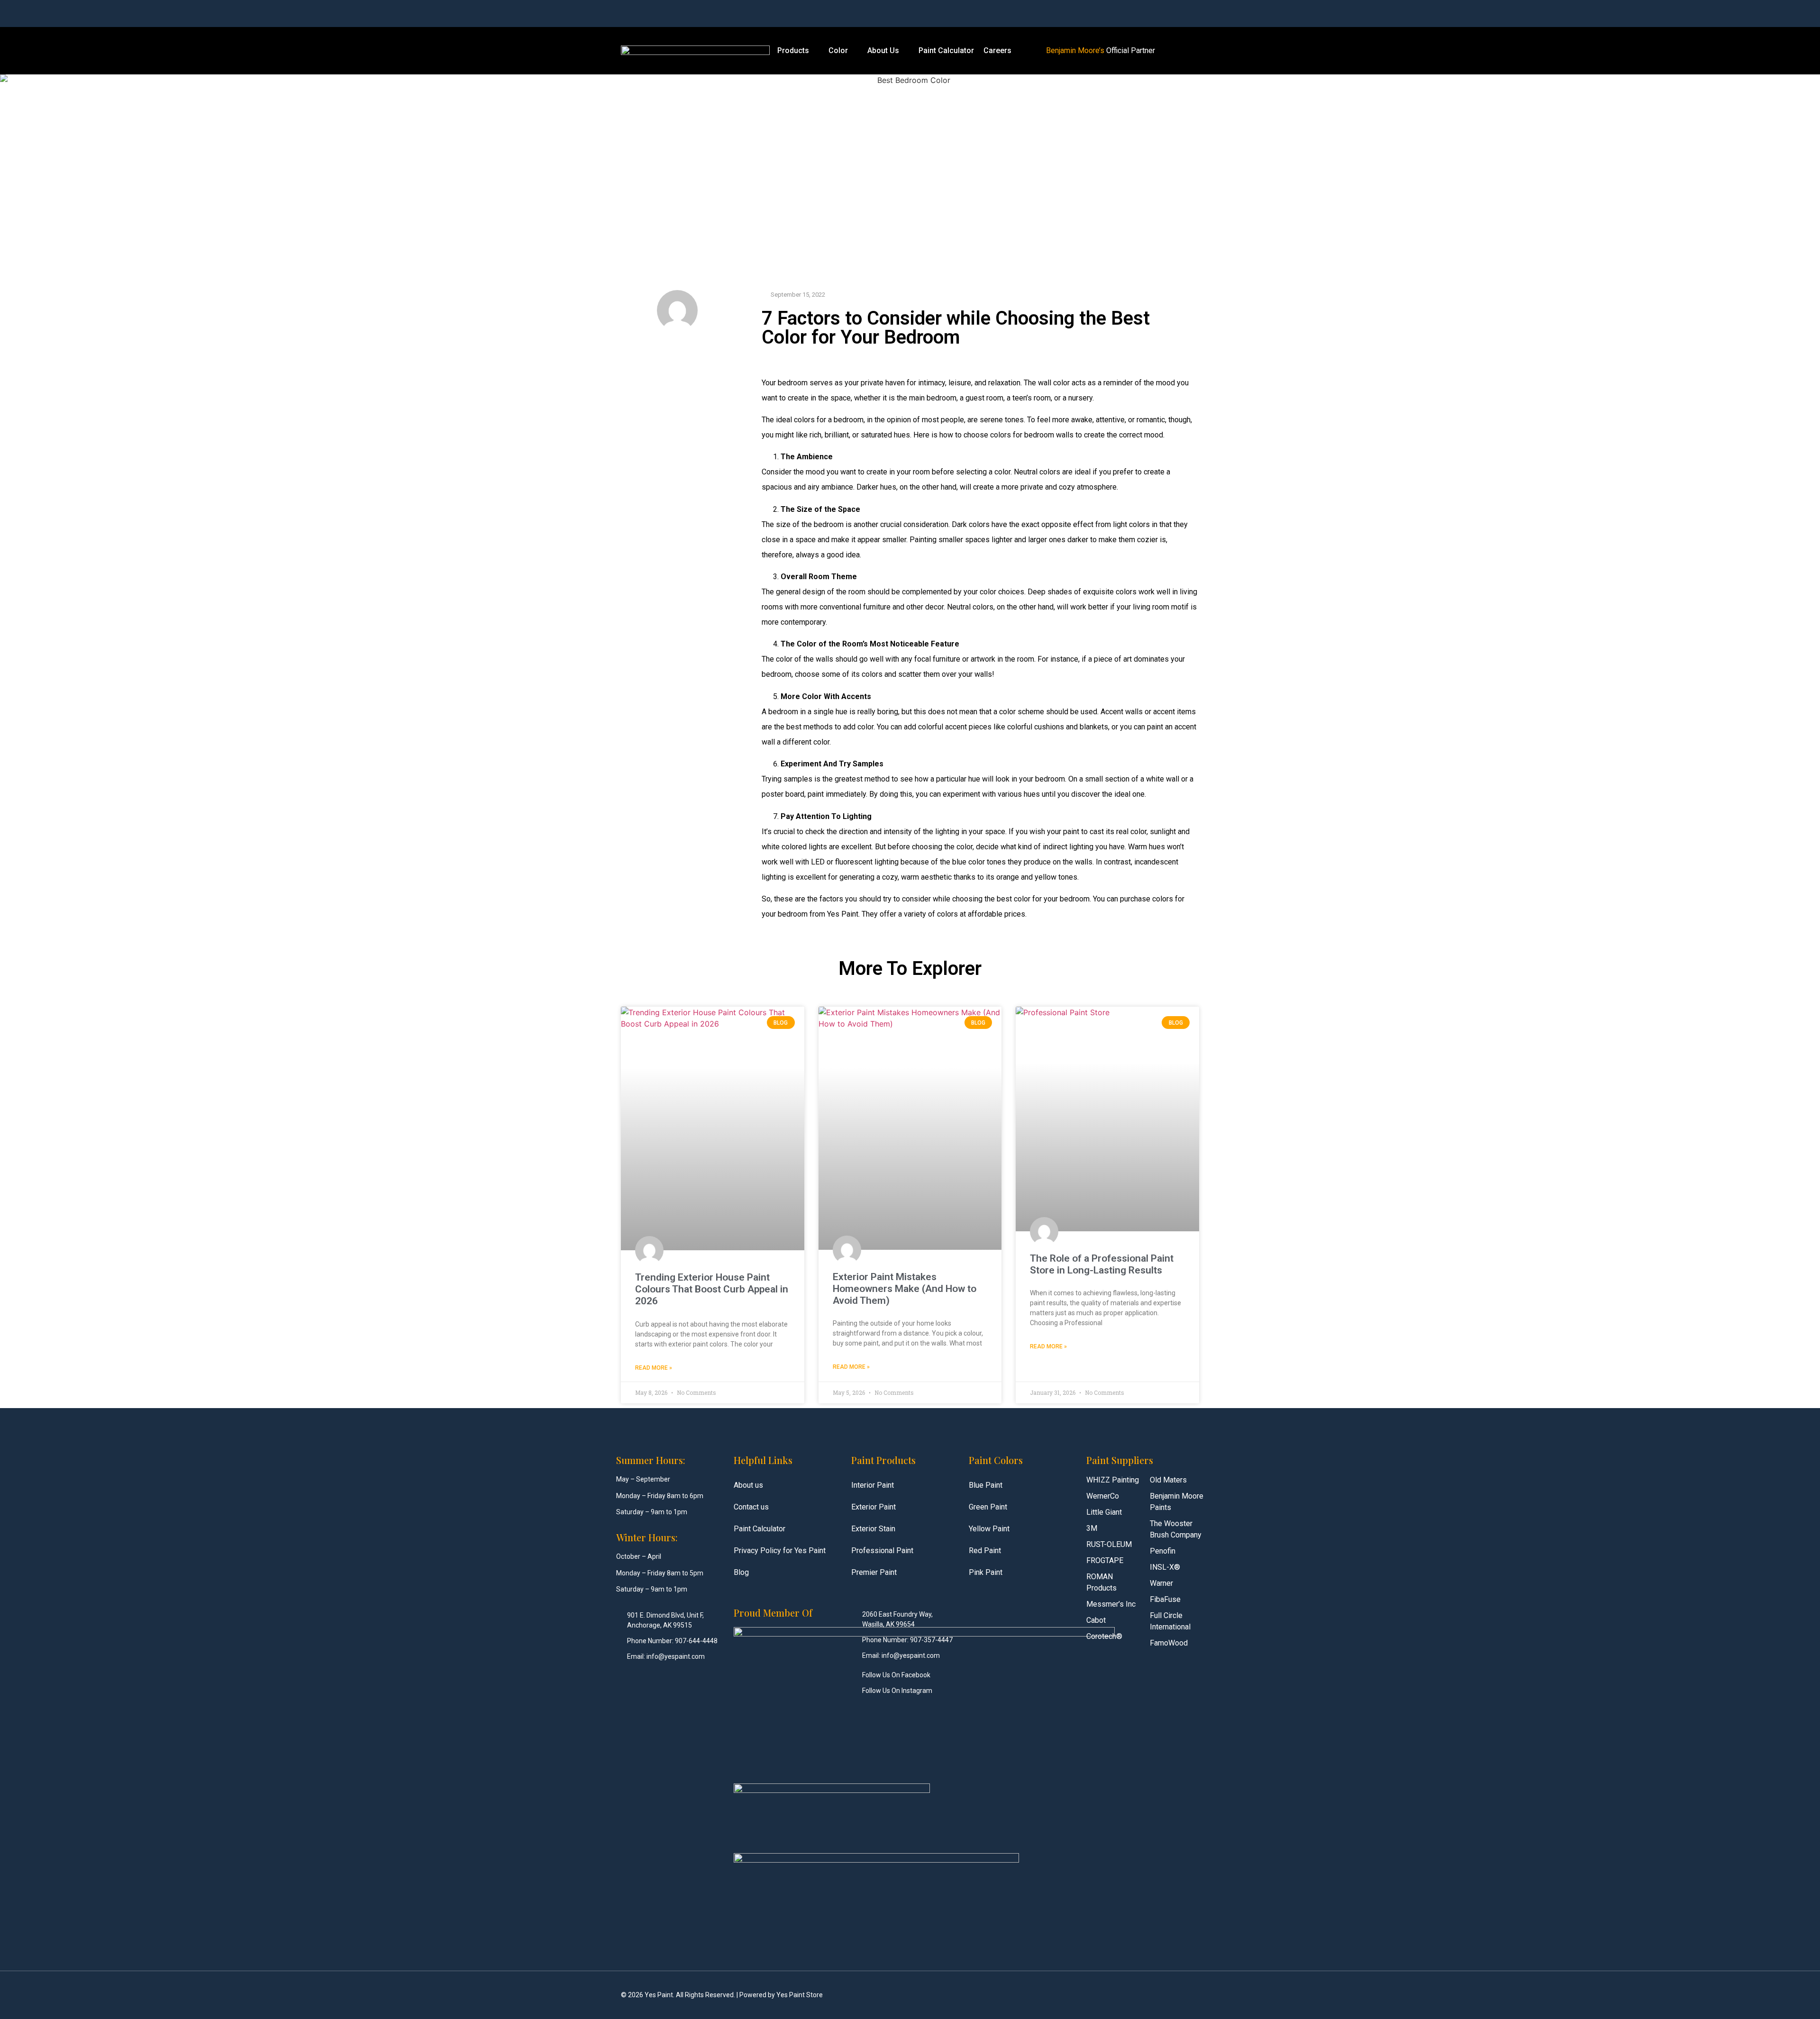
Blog (741, 1572)
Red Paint (985, 1551)
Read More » (654, 1368)
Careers (997, 50)
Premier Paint (874, 1572)
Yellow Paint (989, 1529)
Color (838, 50)
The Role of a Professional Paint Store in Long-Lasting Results (1102, 1264)
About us (748, 1485)
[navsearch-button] (1114, 14)
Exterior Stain (873, 1529)
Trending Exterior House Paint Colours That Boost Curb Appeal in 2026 (712, 1289)
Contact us (751, 1507)
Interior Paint (873, 1485)
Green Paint (988, 1507)
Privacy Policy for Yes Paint (780, 1551)
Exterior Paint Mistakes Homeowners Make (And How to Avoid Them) (905, 1289)
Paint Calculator (946, 50)
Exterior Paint (874, 1507)
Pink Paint (986, 1572)
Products (793, 50)
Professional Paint (882, 1551)
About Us (883, 50)
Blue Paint (986, 1485)
